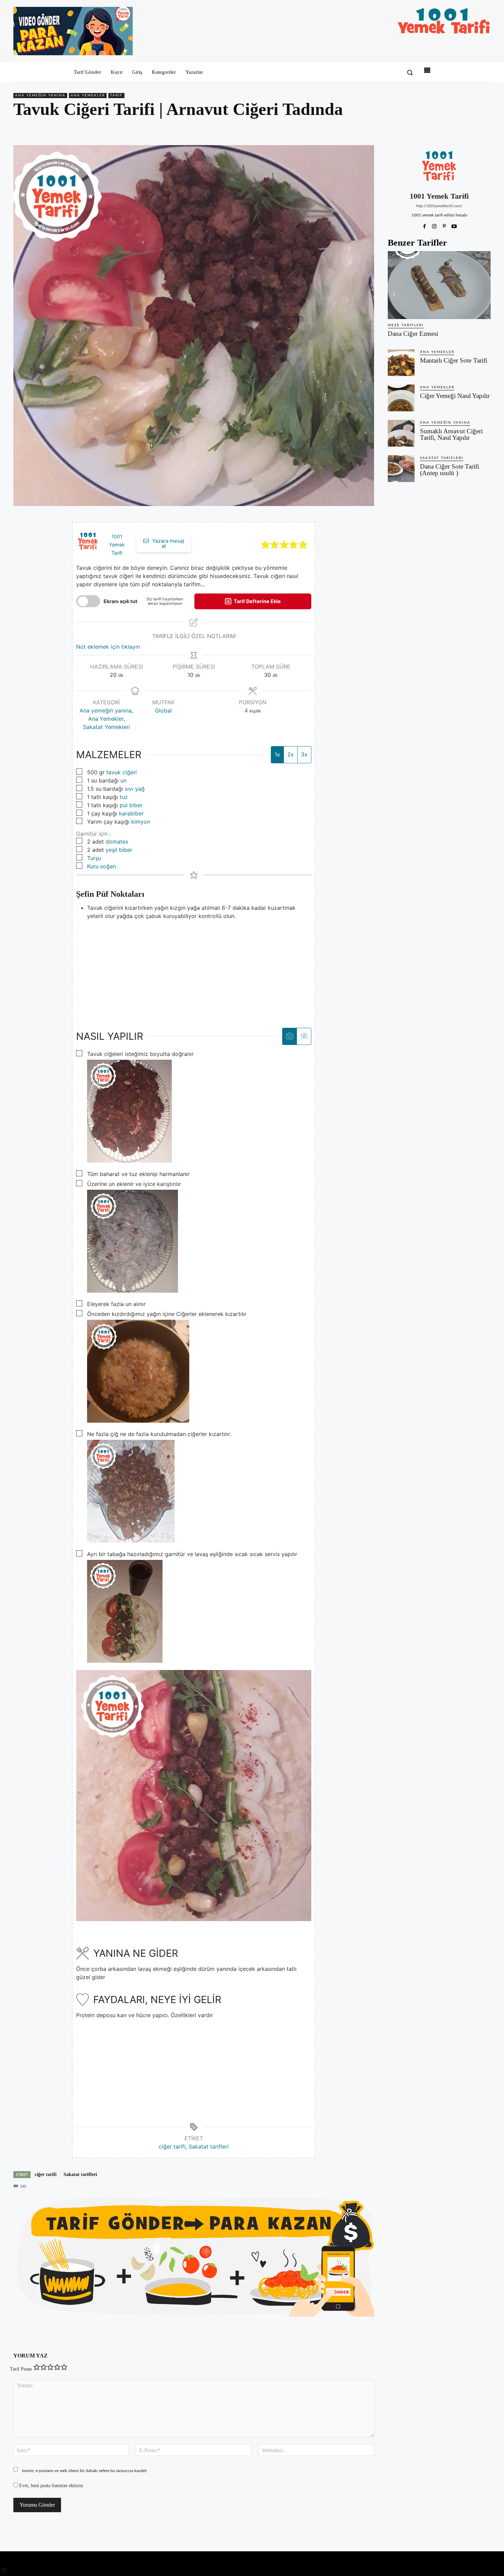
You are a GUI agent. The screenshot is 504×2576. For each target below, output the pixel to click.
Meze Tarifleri (406, 325)
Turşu (94, 858)
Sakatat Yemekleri (106, 727)
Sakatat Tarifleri (442, 458)
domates (117, 842)
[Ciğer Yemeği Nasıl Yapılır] (401, 398)
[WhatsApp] (468, 129)
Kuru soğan (101, 866)
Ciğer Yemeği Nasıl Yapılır (455, 396)
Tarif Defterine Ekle (257, 601)
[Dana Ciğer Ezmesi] (439, 285)
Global (163, 710)
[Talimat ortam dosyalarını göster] (290, 1036)
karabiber (131, 813)
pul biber (131, 805)
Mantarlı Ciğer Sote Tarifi (454, 360)
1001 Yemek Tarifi (117, 545)
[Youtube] (454, 225)
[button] (410, 72)
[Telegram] (484, 129)
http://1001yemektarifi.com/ (439, 206)
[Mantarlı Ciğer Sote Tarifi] (401, 363)
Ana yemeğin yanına (40, 95)
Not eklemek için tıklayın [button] (108, 647)
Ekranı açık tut (121, 601)
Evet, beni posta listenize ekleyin (50, 2486)
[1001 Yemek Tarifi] (439, 166)
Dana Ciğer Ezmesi (413, 334)
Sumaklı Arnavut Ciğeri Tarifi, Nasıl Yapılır (451, 434)
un (123, 780)
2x (291, 754)
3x (304, 754)
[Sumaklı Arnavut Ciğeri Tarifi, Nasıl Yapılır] (401, 433)
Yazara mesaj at (167, 543)
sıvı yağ (135, 789)
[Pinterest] (452, 129)
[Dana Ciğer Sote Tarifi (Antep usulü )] (401, 469)
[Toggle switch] (88, 601)
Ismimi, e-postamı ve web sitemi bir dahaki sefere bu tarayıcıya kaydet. (85, 2471)
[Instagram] (434, 225)
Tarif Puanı (21, 2369)
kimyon (141, 822)
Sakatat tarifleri (209, 2146)
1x (277, 754)
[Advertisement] (194, 968)
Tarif (116, 95)
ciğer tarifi (172, 2146)
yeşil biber (119, 850)
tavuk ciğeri (122, 772)
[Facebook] (436, 129)
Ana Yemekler (88, 95)
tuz (124, 797)
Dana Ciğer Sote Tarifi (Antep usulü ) (449, 470)
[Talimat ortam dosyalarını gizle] (304, 1036)
